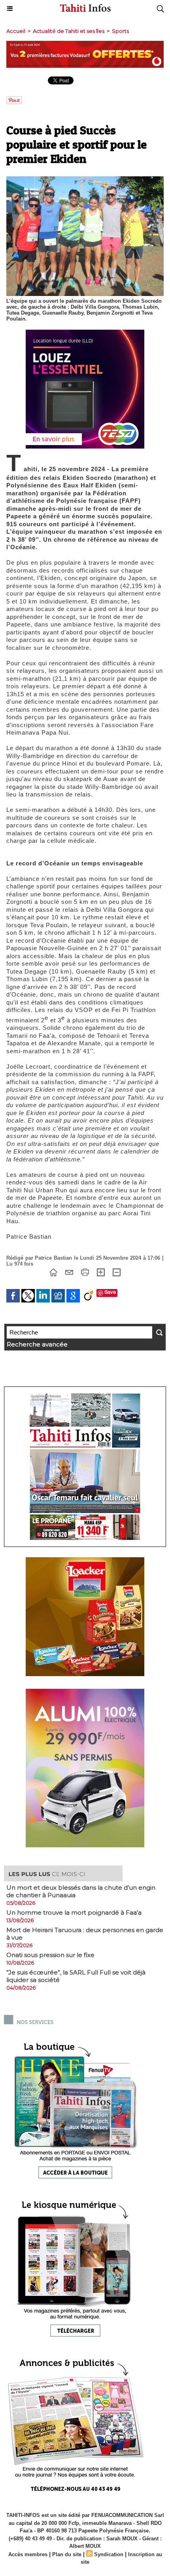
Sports (120, 31)
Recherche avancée (37, 1344)
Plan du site (67, 2554)
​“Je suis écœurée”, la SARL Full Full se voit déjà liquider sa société (76, 1976)
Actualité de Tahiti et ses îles (69, 31)
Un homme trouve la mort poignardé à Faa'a (74, 1912)
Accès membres (28, 2554)
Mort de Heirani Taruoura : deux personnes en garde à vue (85, 1934)
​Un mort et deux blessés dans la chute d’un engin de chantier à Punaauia (81, 1891)
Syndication (109, 2554)
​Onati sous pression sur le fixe (50, 1955)
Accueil (16, 31)
